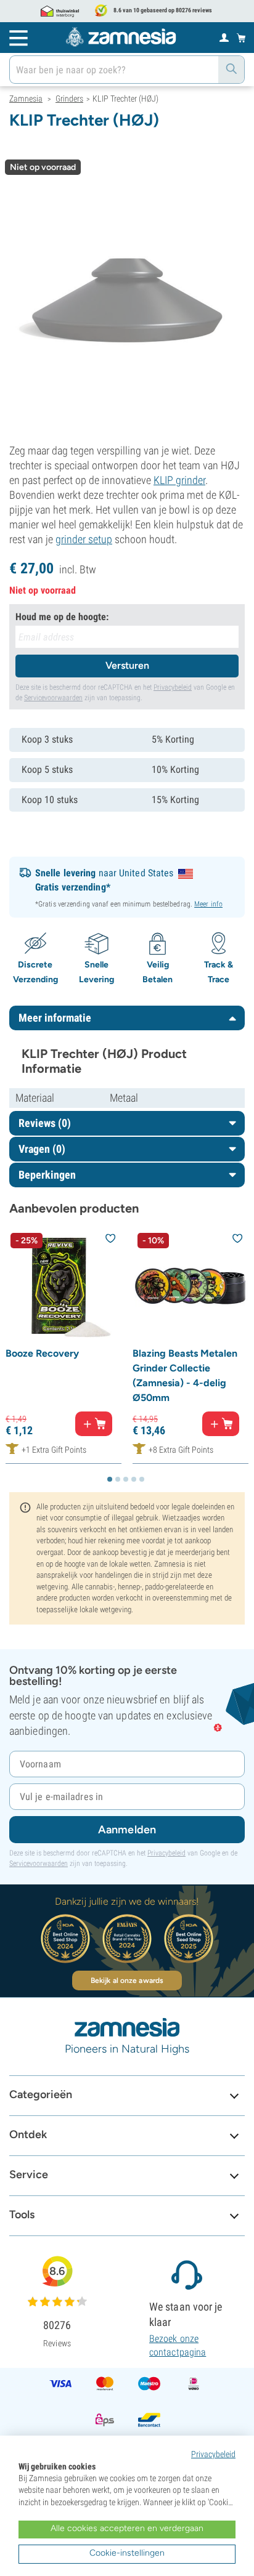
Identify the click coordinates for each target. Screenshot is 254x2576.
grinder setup (84, 539)
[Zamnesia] (121, 37)
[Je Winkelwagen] (241, 38)
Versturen (127, 665)
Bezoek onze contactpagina (178, 2345)
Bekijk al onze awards (127, 1980)
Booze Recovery (42, 1353)
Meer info (208, 904)
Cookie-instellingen (127, 2553)
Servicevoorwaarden (53, 698)
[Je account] (224, 37)
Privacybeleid (173, 687)
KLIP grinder (179, 480)
